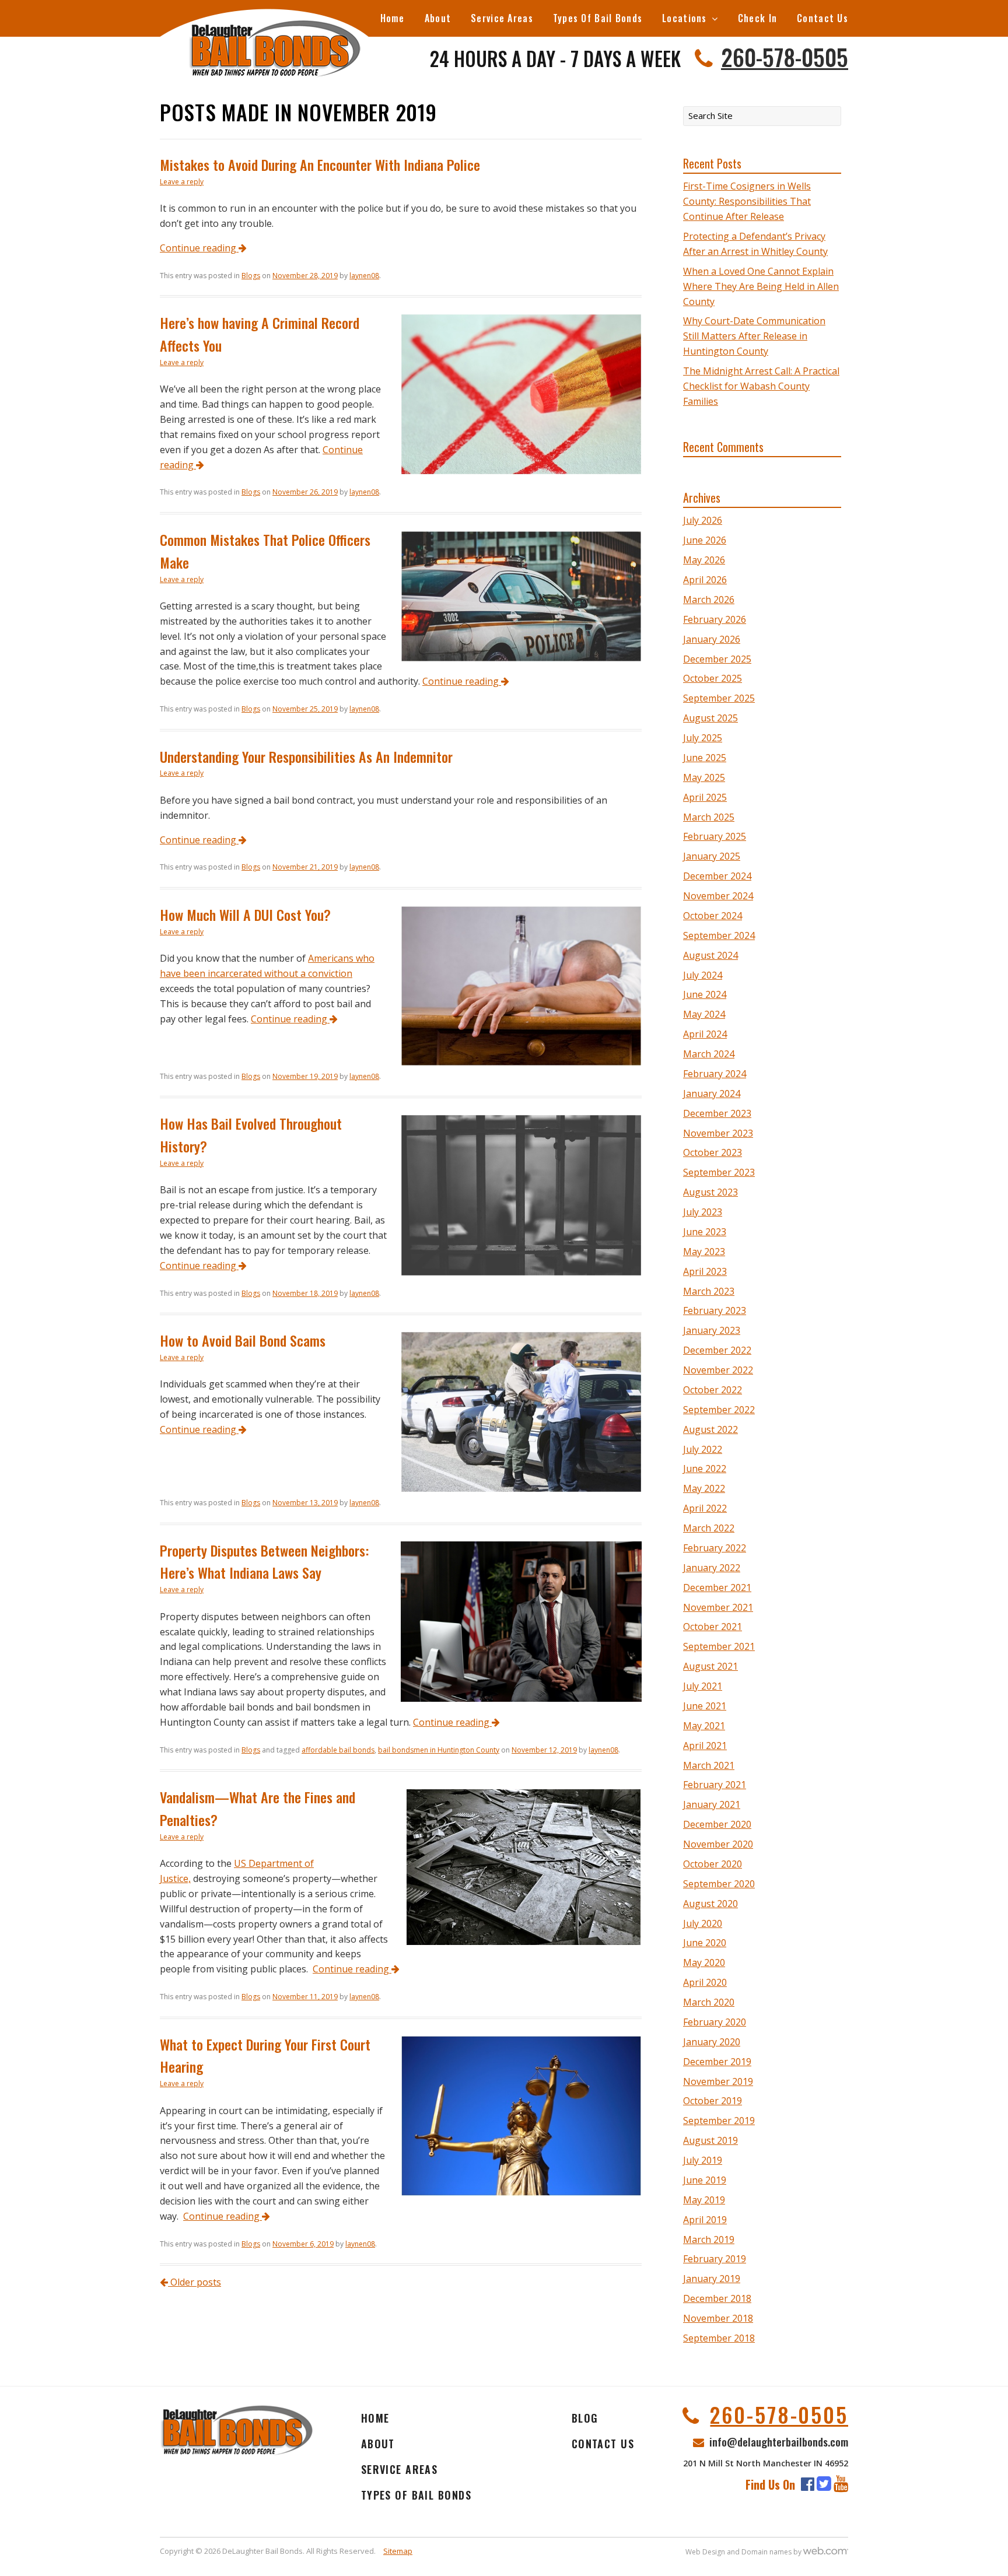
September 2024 (719, 935)
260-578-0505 (785, 57)
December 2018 (717, 2298)
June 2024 (705, 994)
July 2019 (703, 2160)
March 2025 (709, 817)
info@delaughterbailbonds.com (779, 2441)
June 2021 (705, 1706)
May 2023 (704, 1252)
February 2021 (715, 1785)
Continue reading (199, 248)
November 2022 (718, 1370)
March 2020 (709, 2002)
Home (393, 18)
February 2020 (715, 2022)
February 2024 (715, 1074)
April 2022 (705, 1508)
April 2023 (705, 1271)
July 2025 (703, 738)
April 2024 (705, 1034)
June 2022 (705, 1469)
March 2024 (709, 1054)
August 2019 (710, 2140)
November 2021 (718, 1607)
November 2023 (718, 1133)
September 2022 (719, 1410)
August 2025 (710, 718)
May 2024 (704, 1014)
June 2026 (705, 540)
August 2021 (710, 1666)
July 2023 (703, 1212)
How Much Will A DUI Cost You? (245, 914)
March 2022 (709, 1528)
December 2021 (717, 1587)
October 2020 (713, 1864)
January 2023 (712, 1330)
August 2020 (710, 1904)
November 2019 (718, 2081)
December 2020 (717, 1824)
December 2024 (717, 876)
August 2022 (710, 1429)
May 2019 (704, 2200)
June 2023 (705, 1232)
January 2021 (712, 1804)
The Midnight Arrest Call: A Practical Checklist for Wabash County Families (761, 386)
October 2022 (713, 1390)
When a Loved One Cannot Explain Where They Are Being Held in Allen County (761, 286)
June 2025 (705, 758)
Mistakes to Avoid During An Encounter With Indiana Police (320, 164)
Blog (585, 2418)
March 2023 (709, 1291)
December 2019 (717, 2062)
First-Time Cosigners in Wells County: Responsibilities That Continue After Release (747, 201)
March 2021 (709, 1765)
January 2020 (712, 2042)
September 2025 (719, 698)
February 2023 (715, 1310)
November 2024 (718, 896)
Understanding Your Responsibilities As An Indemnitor (306, 756)
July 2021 (703, 1686)
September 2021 (719, 1646)
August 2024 (710, 955)
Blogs (251, 276)
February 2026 (715, 619)
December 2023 (717, 1113)
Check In (757, 18)
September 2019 (719, 2121)
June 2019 (705, 2180)
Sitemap (398, 2551)
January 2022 (712, 1568)
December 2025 (717, 659)
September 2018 (719, 2338)
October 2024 (713, 916)
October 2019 (713, 2101)
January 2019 (712, 2279)
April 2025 (705, 797)
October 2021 (713, 1627)
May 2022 (704, 1488)
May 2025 (704, 777)
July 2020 (703, 1923)
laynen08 (364, 276)
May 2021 (704, 1726)
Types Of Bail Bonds (598, 18)
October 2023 (713, 1152)
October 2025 (713, 678)
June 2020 (705, 1943)
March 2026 (709, 600)
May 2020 (704, 1962)
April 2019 (705, 2220)
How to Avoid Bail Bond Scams (243, 1340)
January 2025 (712, 856)
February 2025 (715, 836)
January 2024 (712, 1094)
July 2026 (703, 520)
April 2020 (705, 1982)
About (438, 18)
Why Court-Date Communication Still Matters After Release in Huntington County (754, 336)
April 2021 (705, 1746)
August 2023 (710, 1192)
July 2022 (703, 1449)
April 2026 (705, 580)
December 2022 (717, 1350)
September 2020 (719, 1884)
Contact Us (822, 18)
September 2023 (719, 1172)
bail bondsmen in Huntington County (439, 1750)
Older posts (195, 2282)
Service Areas (502, 18)
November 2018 (718, 2318)
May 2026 (704, 560)
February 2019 (715, 2259)
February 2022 (715, 1548)
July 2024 (703, 975)
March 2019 (709, 2239)
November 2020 (718, 1844)
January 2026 (712, 639)
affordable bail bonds (338, 1750)
